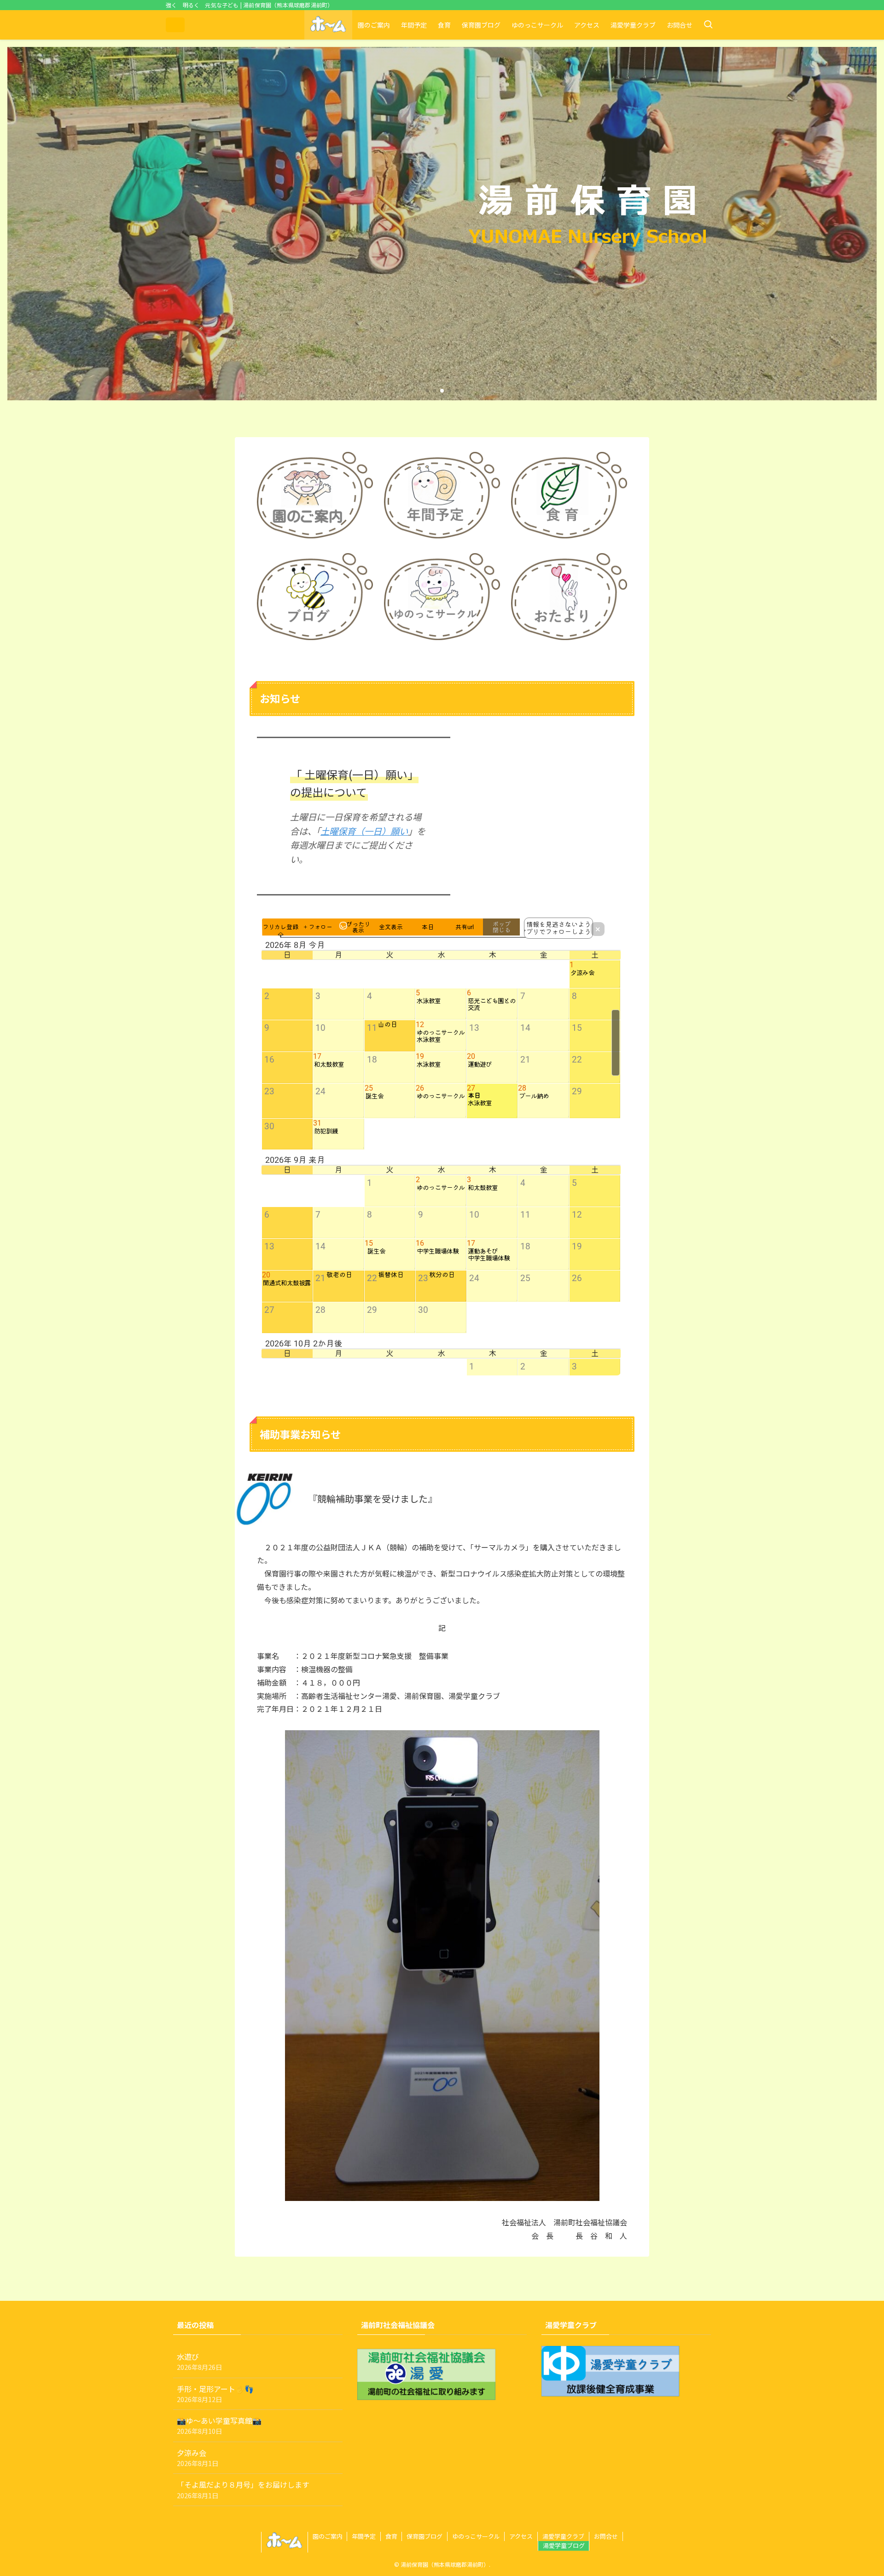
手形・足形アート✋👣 (215, 2394)
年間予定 (364, 2536)
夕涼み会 (198, 2458)
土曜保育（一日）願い (364, 831)
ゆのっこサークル (476, 2536)
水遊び (199, 2361)
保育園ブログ (425, 2536)
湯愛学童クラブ (563, 2536)
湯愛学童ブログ (564, 2545)
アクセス (521, 2536)
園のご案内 (328, 2536)
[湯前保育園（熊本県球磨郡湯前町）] (175, 25)
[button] (427, 391)
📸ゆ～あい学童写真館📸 (219, 2425)
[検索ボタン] (708, 25)
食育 (391, 2536)
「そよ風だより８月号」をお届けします (243, 2489)
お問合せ (606, 2536)
